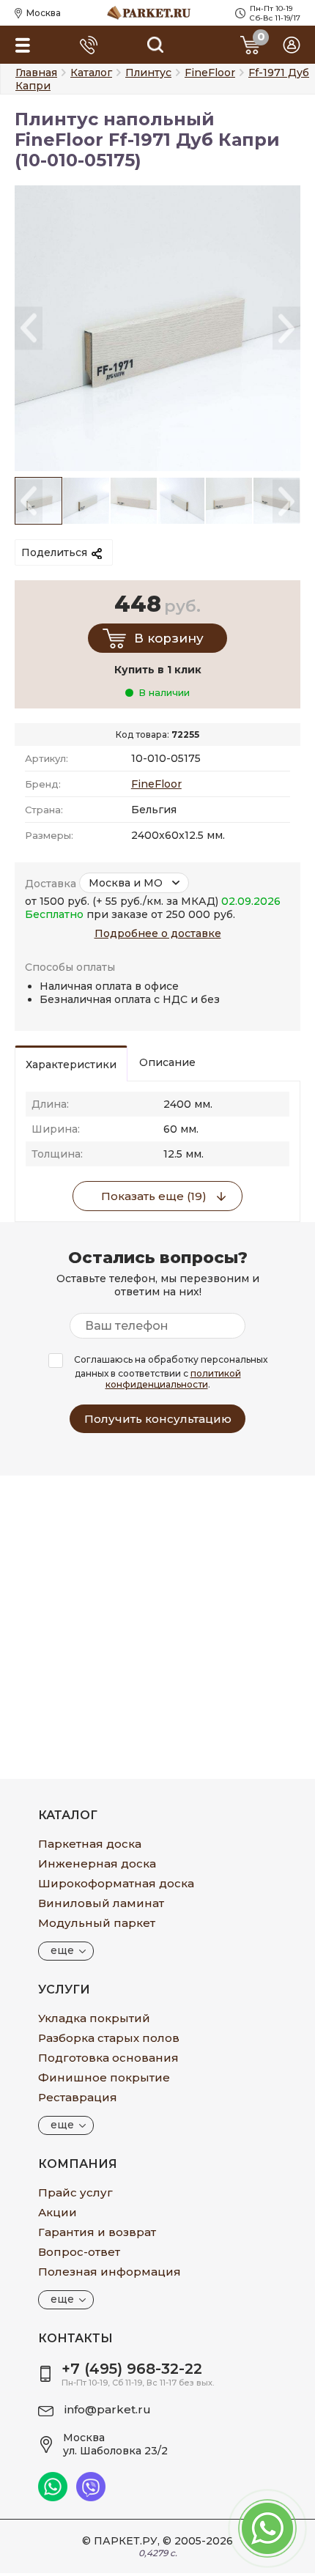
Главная (36, 73)
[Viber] (91, 2498)
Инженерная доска (97, 1863)
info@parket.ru (108, 2409)
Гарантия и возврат (97, 2232)
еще (62, 1950)
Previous (29, 329)
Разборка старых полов (109, 2038)
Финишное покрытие (104, 2077)
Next (286, 329)
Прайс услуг (75, 2192)
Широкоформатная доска (116, 1883)
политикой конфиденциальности (173, 1379)
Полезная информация (110, 2272)
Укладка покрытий (94, 2018)
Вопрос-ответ (79, 2252)
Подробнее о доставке (158, 933)
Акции (58, 2212)
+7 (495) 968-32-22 (132, 2369)
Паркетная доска (90, 1844)
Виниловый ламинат (101, 1903)
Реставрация (78, 2097)
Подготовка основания (108, 2058)
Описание (167, 1062)
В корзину (169, 638)
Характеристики (71, 1065)
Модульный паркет (97, 1923)
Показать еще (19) (154, 1196)
